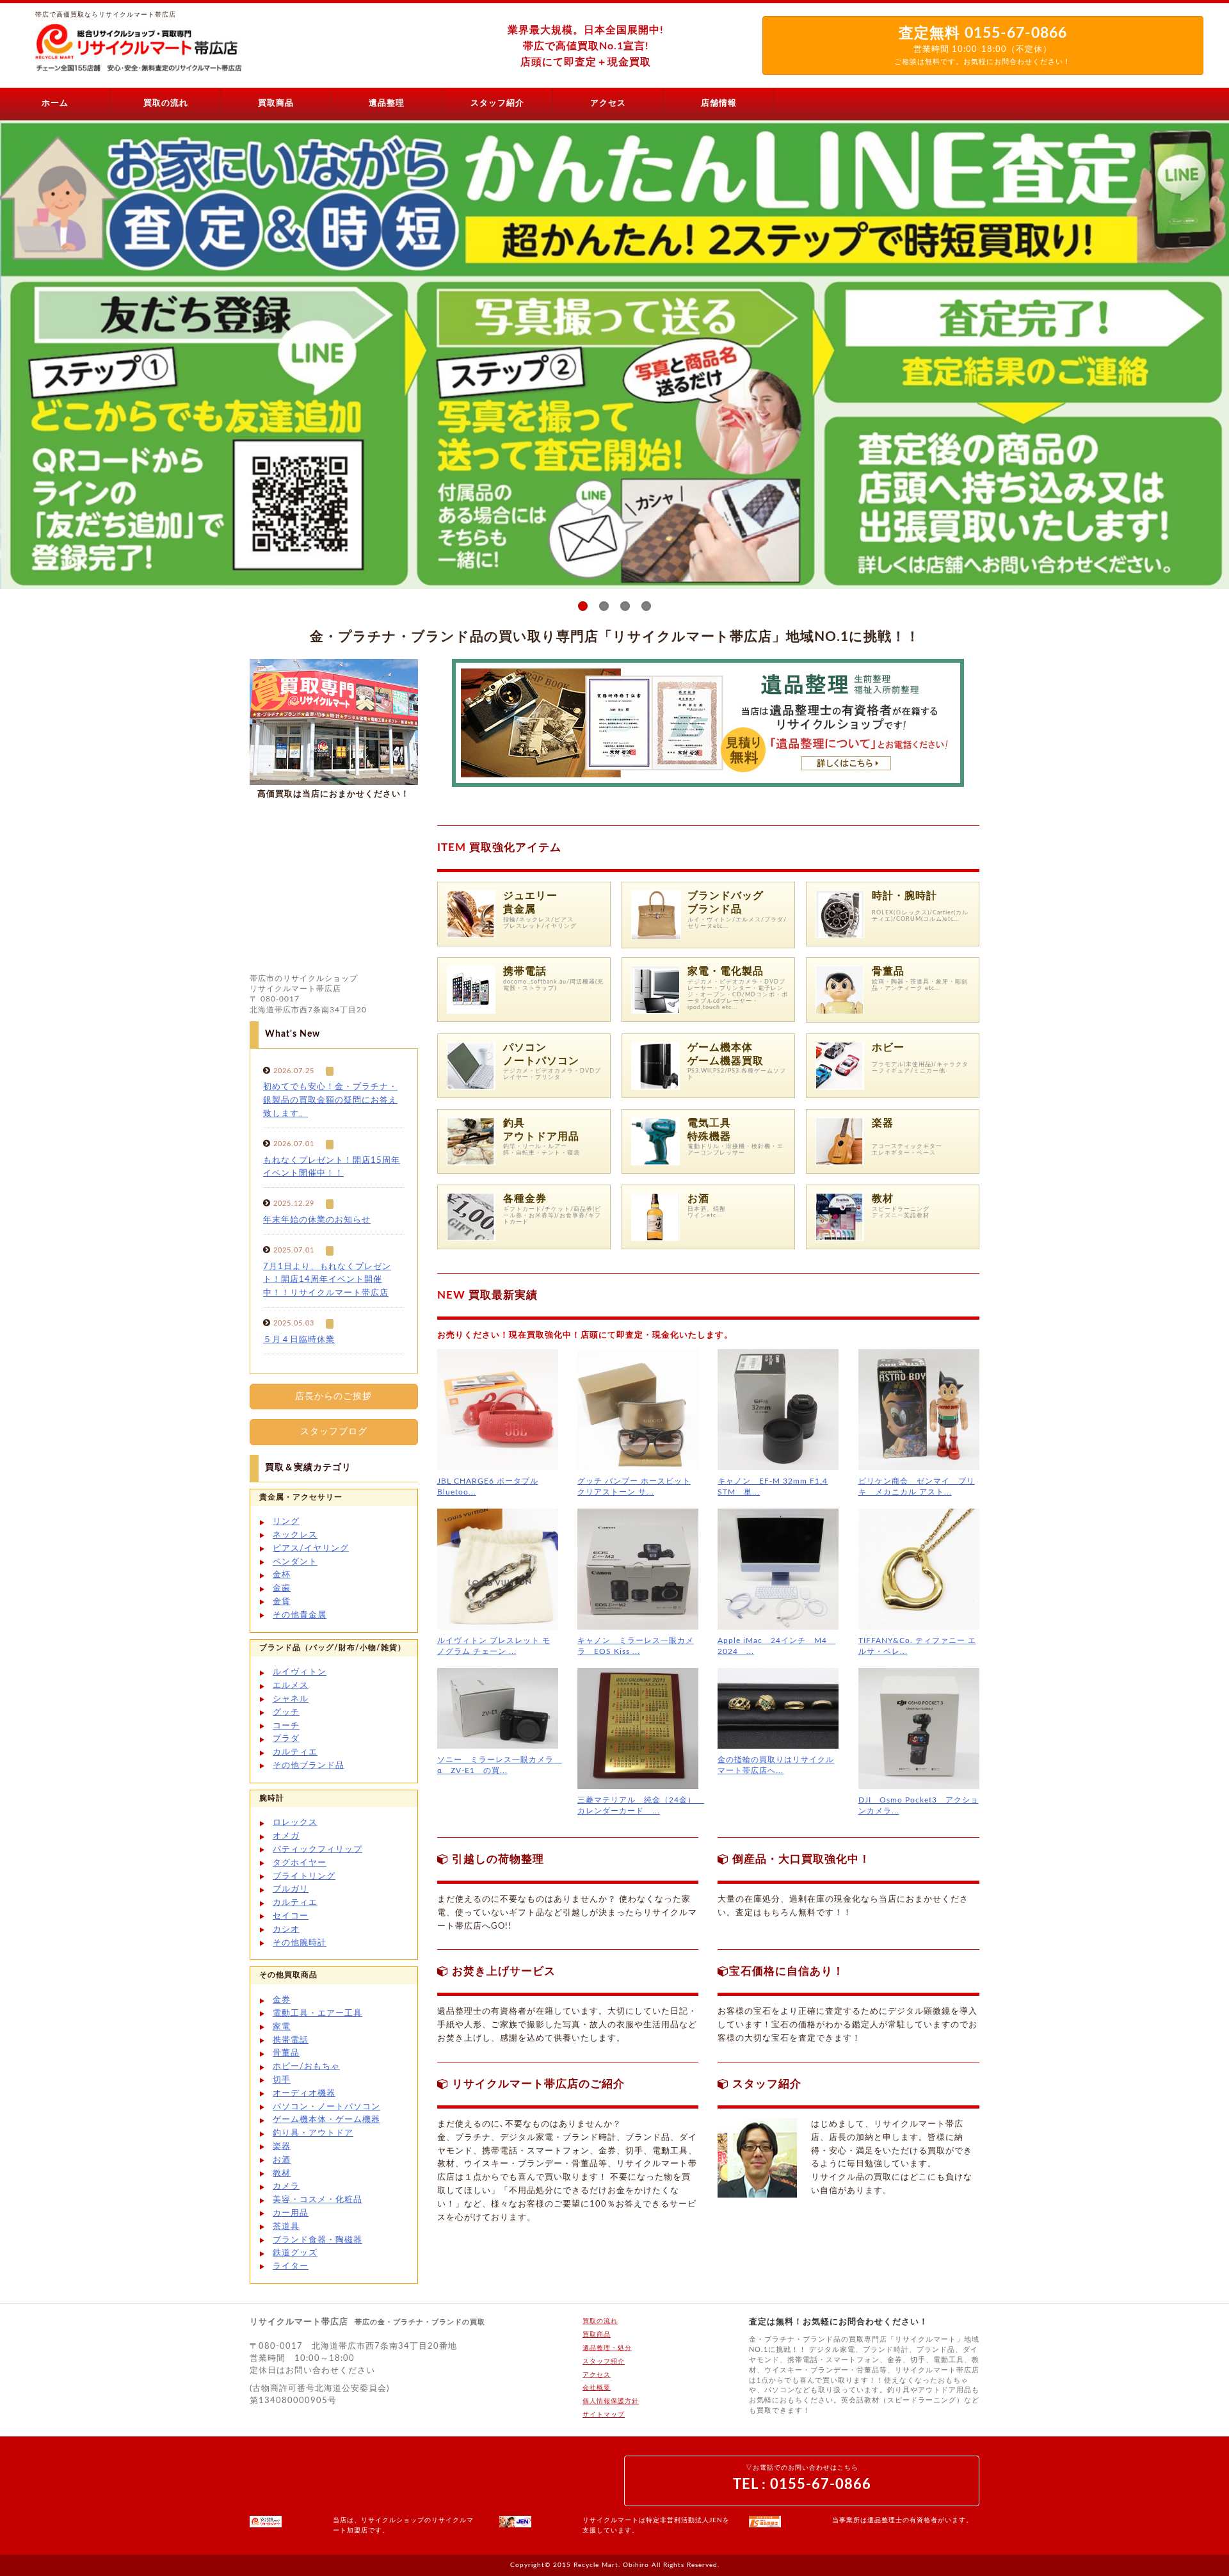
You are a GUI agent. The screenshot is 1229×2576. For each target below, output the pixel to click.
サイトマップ (604, 2415)
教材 (883, 1199)
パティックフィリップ (317, 1850)
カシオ (286, 1930)
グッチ (286, 1713)
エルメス (291, 1686)
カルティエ (295, 1752)
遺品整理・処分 (607, 2348)
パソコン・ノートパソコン (326, 2107)
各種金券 (525, 1199)
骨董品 (888, 971)
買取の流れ (166, 103)
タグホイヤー (300, 1863)
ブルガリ (291, 1889)
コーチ (286, 1726)
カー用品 (291, 2213)
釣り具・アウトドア (313, 2133)
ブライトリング (304, 1876)
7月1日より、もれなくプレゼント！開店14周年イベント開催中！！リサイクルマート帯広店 (327, 1280)
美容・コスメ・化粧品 (317, 2200)
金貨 (282, 1602)
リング (286, 1522)
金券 (282, 2000)
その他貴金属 (300, 1615)
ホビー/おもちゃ (306, 2067)
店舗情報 (719, 103)
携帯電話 (525, 971)
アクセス (608, 103)
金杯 (282, 1575)
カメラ (286, 2186)
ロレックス (295, 1823)
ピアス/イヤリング (311, 1549)
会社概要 (597, 2388)
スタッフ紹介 (497, 103)
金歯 (282, 1588)
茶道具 (286, 2227)
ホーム (55, 103)
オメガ (286, 1836)
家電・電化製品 (726, 971)
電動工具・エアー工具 (317, 2013)
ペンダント (295, 1562)
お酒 (698, 1199)
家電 (282, 2027)
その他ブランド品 (309, 1766)
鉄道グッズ (295, 2253)
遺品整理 (387, 103)
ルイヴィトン (300, 1672)
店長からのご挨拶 (333, 1397)
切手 (282, 2080)
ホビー (895, 1048)
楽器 (282, 2147)
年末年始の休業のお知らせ (317, 1220)
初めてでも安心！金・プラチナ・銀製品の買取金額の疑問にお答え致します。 (330, 1100)
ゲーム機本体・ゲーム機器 (326, 2120)
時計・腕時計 (904, 896)
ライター (291, 2266)
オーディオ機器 (304, 2094)
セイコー (291, 1916)
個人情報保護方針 (611, 2401)
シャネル (291, 1699)
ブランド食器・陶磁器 (317, 2240)
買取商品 (276, 103)
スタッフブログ (334, 1432)
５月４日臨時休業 (299, 1340)
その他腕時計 (300, 1943)
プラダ (286, 1739)
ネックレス (295, 1535)
